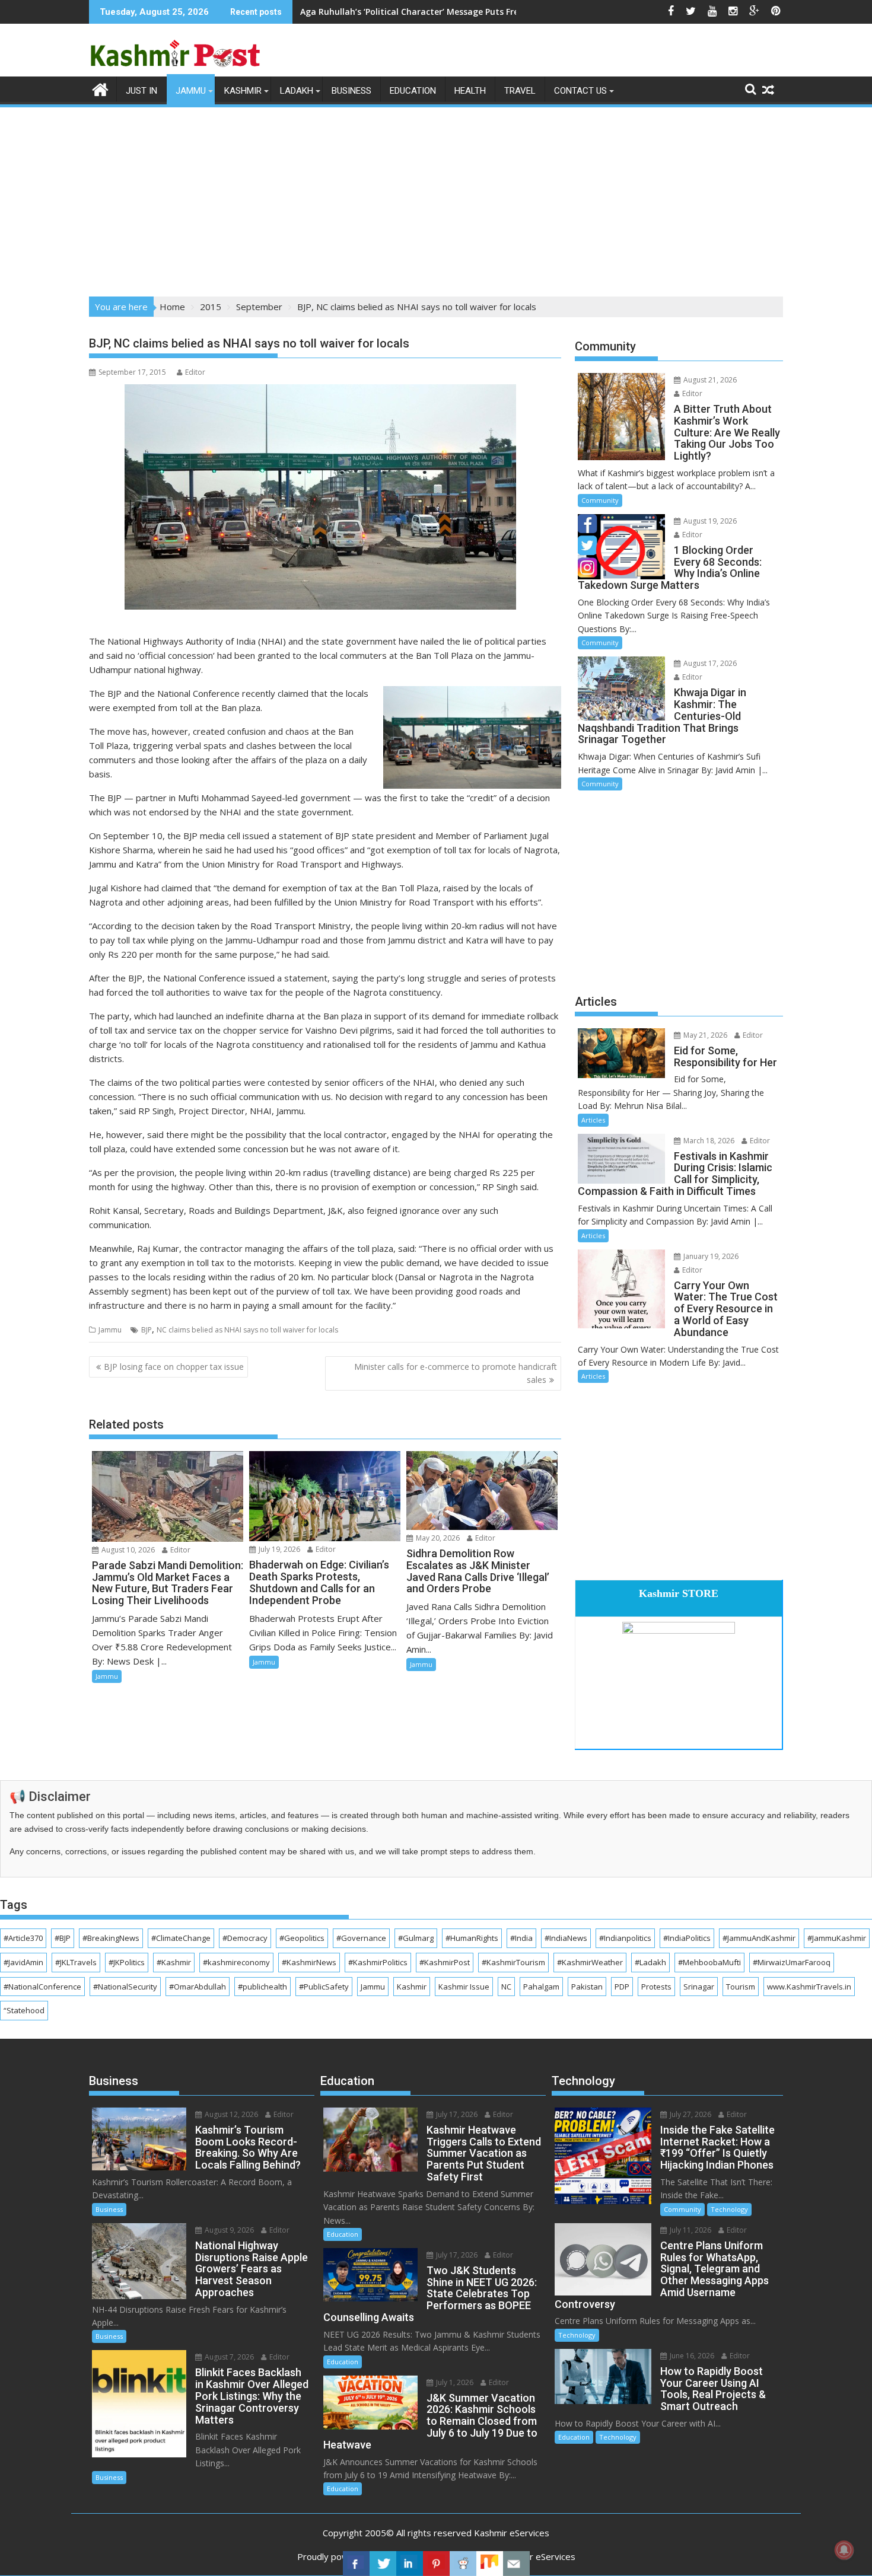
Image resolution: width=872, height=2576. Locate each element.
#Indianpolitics (625, 1938)
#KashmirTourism (513, 1962)
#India (521, 1938)
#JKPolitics (127, 1962)
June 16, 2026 (691, 2356)
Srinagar (699, 1987)
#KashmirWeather (590, 1962)
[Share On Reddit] (463, 2564)
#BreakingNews (111, 1938)
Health (470, 91)
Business (351, 91)
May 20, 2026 (437, 1538)
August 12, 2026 (230, 2114)
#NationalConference (42, 1987)
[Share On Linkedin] (410, 2564)
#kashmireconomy (236, 1962)
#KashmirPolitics (378, 1962)
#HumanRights (472, 1938)
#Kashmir (174, 1962)
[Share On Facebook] (356, 2564)
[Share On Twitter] (383, 2564)
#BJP (63, 1938)
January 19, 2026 (710, 1256)
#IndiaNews (566, 1938)
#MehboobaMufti (709, 1962)
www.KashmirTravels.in (809, 1987)
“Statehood (24, 2010)
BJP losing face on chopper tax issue (174, 1367)
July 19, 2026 (279, 1549)
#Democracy (245, 1938)
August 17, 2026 (709, 663)
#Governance (361, 1938)
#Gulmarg (416, 1938)
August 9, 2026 (228, 2230)
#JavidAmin (23, 1962)
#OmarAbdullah (198, 1987)
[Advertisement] (436, 198)
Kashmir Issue (464, 1987)
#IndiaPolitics (687, 1938)
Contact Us (580, 91)
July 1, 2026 (454, 2382)
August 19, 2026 (709, 521)
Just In (141, 91)
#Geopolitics (302, 1938)
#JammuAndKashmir (759, 1938)
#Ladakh (650, 1962)
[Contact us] (516, 2564)
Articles (593, 1120)
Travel (520, 91)
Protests (656, 1987)
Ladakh (297, 91)
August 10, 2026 (127, 1550)
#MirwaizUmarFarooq (792, 1962)
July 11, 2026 (690, 2230)
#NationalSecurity (125, 1987)
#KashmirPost (445, 1962)
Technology (729, 2209)
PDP (622, 1987)
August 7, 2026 (228, 2357)
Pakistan (587, 1987)
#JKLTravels (76, 1962)
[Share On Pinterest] (436, 2564)
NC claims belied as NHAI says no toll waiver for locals (247, 1330)
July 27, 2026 (690, 2114)
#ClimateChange (181, 1938)
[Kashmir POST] (101, 88)
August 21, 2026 (709, 380)
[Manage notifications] (844, 2550)
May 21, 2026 (704, 1035)
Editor (195, 372)
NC (506, 1987)
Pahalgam (541, 1987)
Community (600, 500)
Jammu (191, 91)
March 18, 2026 (708, 1141)
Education (413, 91)
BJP (147, 1330)
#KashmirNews (309, 1962)
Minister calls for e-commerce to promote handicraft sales (456, 1373)
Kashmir (243, 91)
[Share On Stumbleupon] (490, 2564)
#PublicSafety (324, 1987)
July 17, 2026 (456, 2114)
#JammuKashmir (837, 1938)
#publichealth (262, 1987)
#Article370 (23, 1938)
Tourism (741, 1987)
